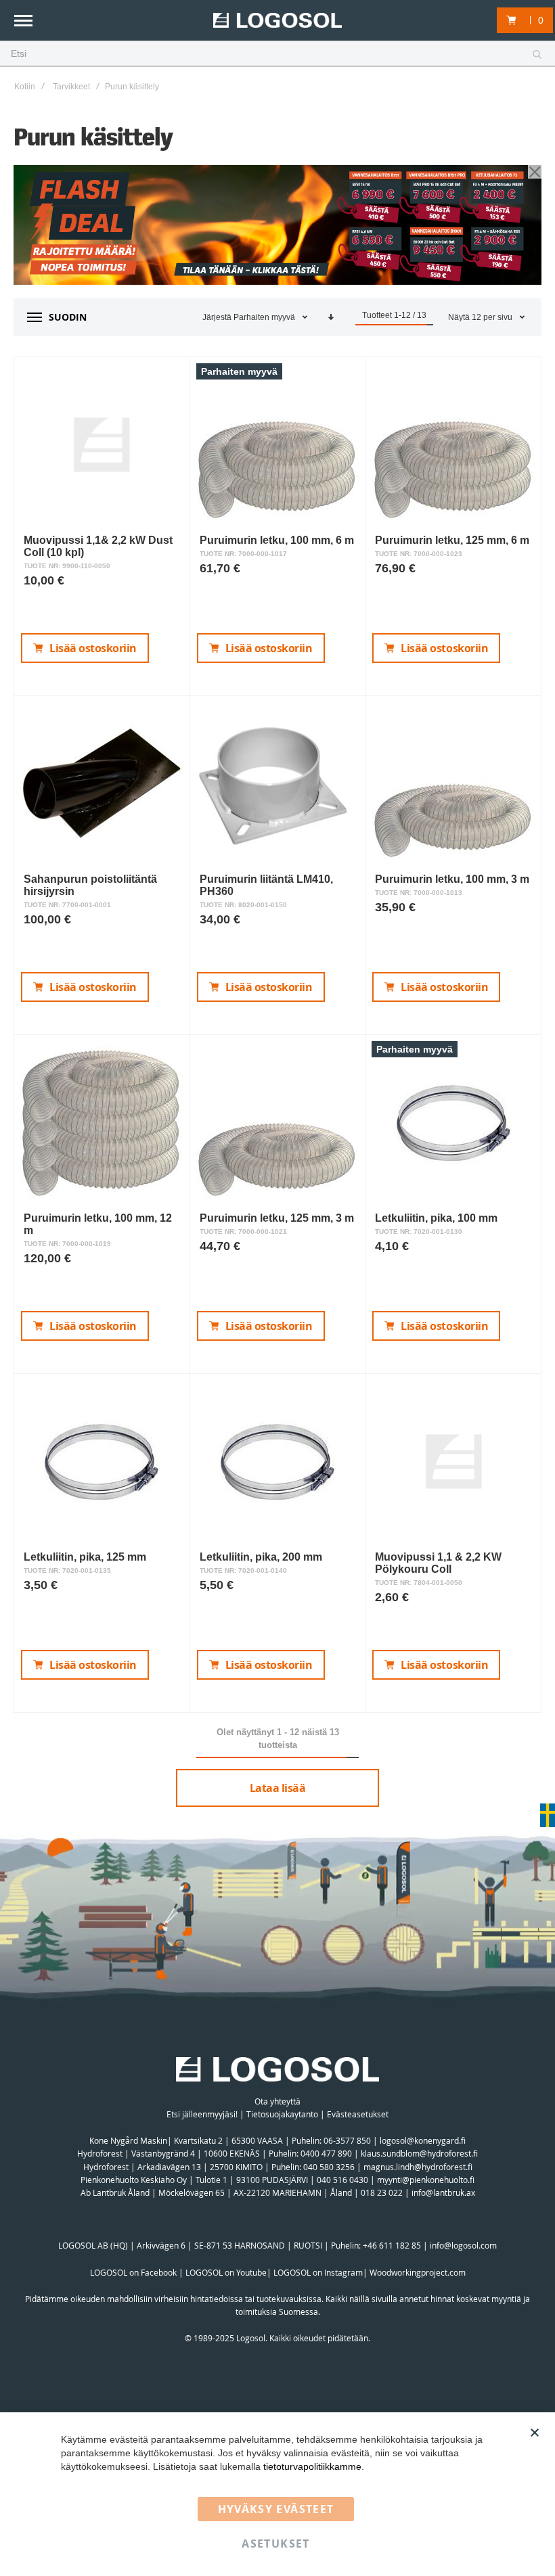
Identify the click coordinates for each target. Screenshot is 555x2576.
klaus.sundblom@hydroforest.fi (419, 2153)
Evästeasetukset (358, 2114)
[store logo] (277, 21)
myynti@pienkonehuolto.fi (426, 2180)
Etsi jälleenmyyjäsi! (202, 2114)
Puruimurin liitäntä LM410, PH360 (266, 885)
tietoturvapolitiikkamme (312, 2466)
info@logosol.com (463, 2245)
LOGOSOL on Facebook (133, 2272)
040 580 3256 (330, 2167)
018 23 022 (382, 2192)
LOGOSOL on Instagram (318, 2272)
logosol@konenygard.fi (423, 2140)
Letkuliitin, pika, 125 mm (85, 1557)
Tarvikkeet (71, 87)
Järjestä (217, 317)
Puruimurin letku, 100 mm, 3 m (452, 879)
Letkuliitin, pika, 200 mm (261, 1557)
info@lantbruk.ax (443, 2192)
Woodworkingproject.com (418, 2272)
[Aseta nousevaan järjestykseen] (331, 317)
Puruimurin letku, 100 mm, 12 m (98, 1224)
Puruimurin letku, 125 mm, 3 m (277, 1218)
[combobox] (277, 54)
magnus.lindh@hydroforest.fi (418, 2167)
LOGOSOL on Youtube (226, 2272)
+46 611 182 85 (392, 2245)
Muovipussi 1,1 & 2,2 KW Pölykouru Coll (438, 1563)
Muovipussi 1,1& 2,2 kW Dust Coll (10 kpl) (98, 546)
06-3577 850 (347, 2140)
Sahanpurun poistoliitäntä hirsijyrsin (90, 885)
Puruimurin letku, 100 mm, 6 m (277, 540)
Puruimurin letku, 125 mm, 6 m (452, 540)
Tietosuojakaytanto (282, 2114)
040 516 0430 (342, 2180)
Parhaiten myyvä (265, 317)
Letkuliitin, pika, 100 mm (436, 1218)
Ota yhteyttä (277, 2101)
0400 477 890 (326, 2153)
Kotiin (25, 87)
